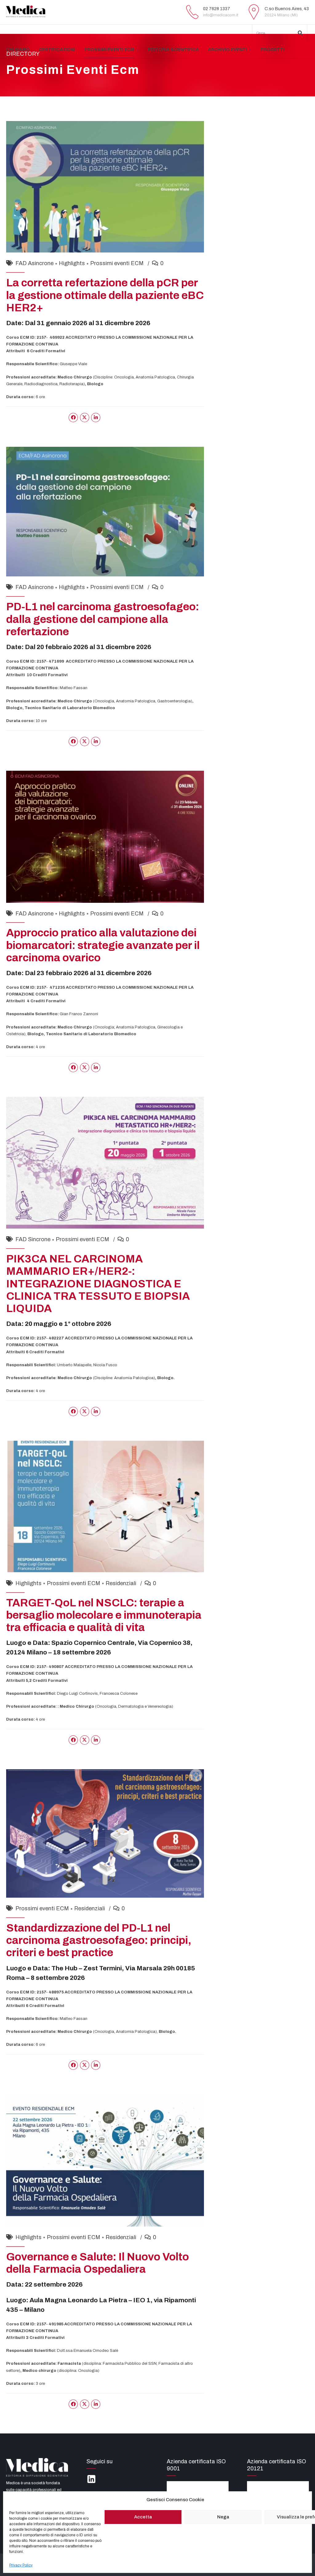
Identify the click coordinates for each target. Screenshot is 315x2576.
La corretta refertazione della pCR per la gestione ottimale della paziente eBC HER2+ (105, 295)
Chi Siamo (18, 50)
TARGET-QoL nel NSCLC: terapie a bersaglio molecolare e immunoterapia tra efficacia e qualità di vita (104, 1615)
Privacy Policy (21, 2565)
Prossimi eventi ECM (109, 50)
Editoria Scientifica (173, 50)
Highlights (72, 263)
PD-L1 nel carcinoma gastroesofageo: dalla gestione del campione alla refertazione (103, 619)
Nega (223, 2517)
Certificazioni (57, 50)
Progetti (272, 50)
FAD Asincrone (34, 263)
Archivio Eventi (227, 50)
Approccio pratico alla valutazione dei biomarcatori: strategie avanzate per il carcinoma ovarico (103, 945)
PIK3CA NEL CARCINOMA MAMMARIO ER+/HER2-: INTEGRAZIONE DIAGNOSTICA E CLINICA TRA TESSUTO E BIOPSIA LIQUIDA (98, 1284)
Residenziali (121, 1583)
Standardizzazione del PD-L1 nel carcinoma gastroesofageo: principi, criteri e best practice (99, 1940)
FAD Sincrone (33, 1239)
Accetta (143, 2517)
